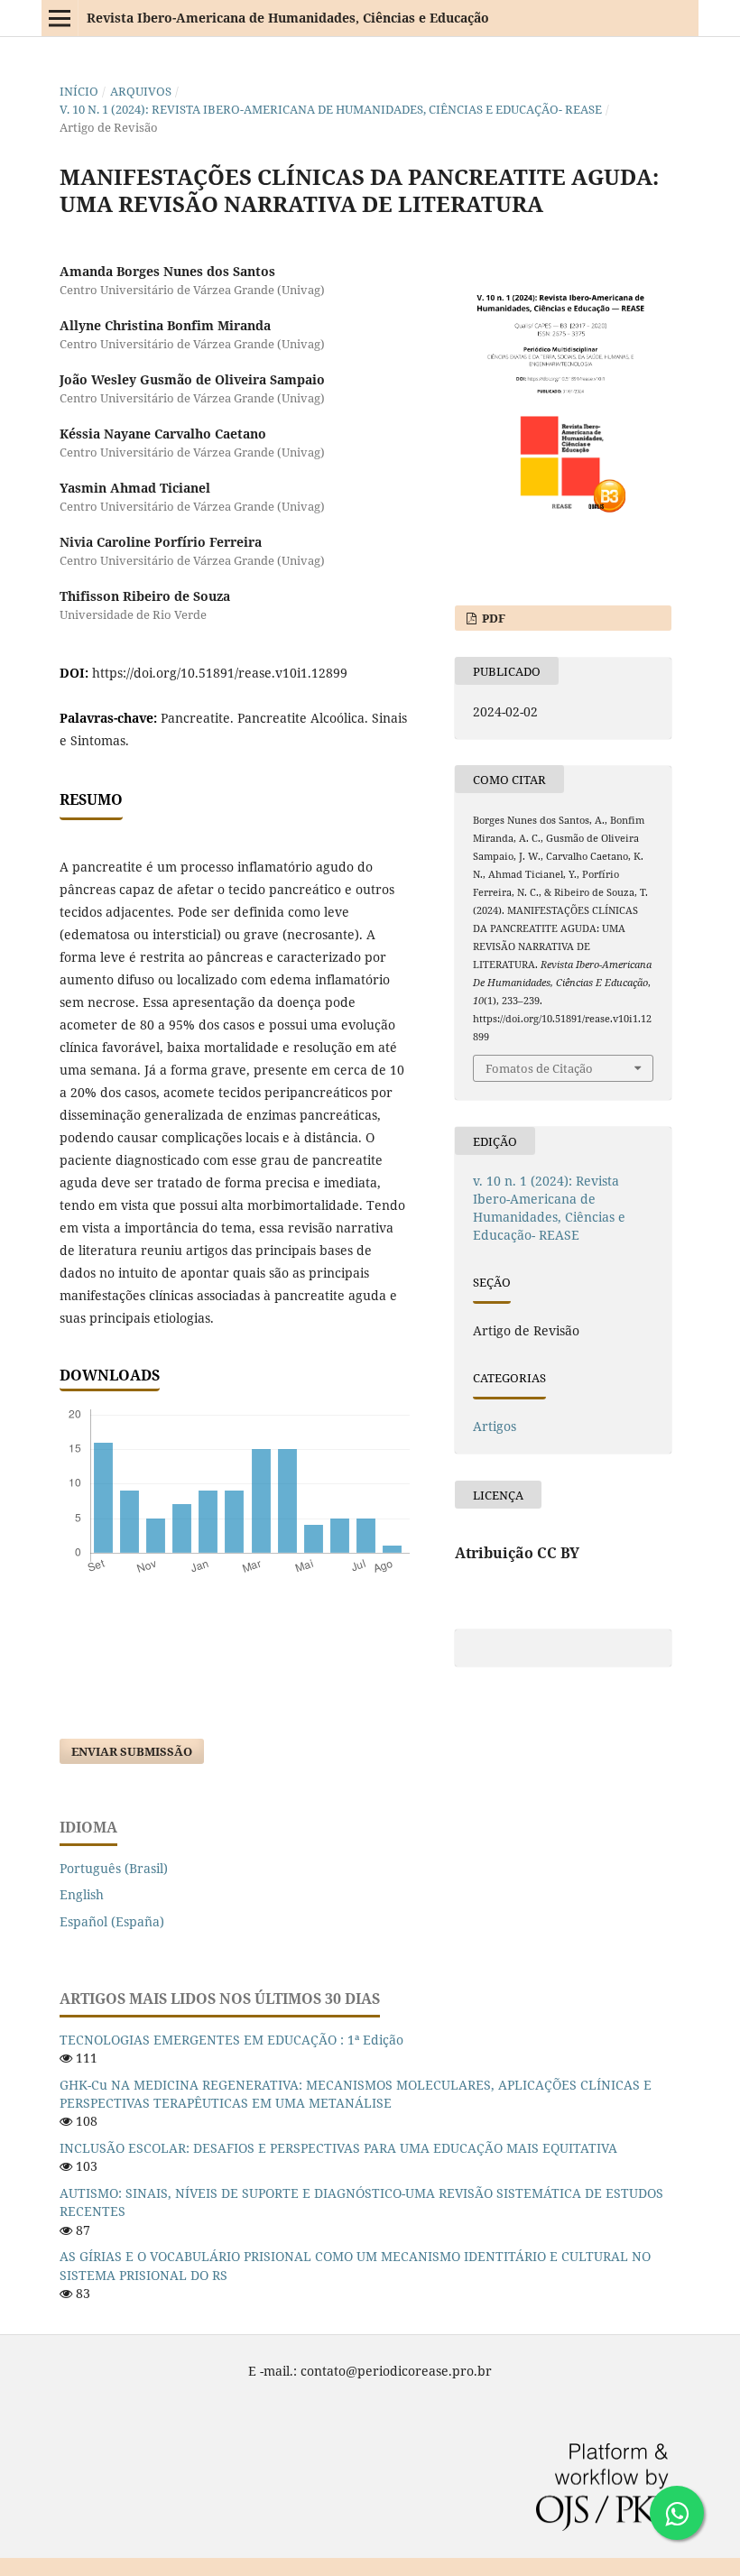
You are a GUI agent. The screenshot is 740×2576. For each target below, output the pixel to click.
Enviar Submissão (132, 1751)
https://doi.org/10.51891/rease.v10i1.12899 (220, 673)
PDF (492, 618)
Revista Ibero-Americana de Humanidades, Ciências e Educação (288, 18)
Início (79, 91)
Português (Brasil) (114, 1868)
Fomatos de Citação (539, 1068)
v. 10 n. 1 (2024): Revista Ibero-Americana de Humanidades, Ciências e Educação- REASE (331, 109)
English (82, 1894)
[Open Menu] (60, 18)
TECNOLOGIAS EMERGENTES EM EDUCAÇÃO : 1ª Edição (231, 2040)
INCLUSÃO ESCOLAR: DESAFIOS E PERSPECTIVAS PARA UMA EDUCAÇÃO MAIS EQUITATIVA (338, 2148)
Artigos (495, 1426)
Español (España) (112, 1921)
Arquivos (141, 91)
